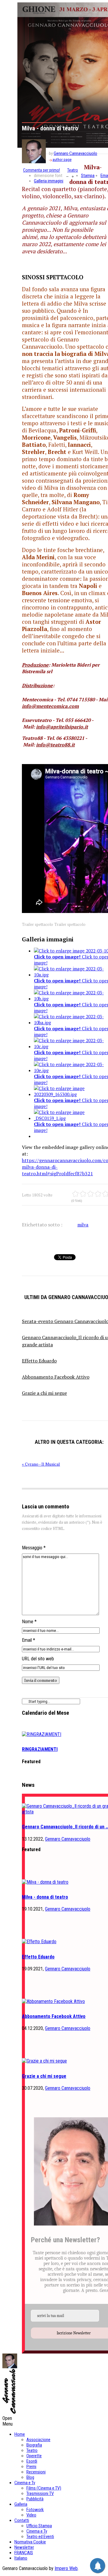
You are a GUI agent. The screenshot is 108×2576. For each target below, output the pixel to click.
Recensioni (36, 2472)
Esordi (32, 2461)
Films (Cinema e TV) (44, 2488)
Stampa (88, 176)
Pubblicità (35, 2499)
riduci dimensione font (67, 176)
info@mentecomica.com (50, 706)
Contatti (22, 2520)
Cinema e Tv (25, 2483)
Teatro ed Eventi (40, 2537)
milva (83, 1225)
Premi (31, 2467)
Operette (34, 2456)
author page (62, 160)
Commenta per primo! (42, 170)
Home (20, 2434)
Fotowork (35, 2510)
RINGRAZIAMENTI (40, 1749)
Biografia (34, 2445)
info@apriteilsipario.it (62, 727)
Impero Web (66, 2568)
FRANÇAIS (24, 2553)
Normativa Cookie (30, 2542)
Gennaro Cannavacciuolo (75, 153)
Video (31, 2515)
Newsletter (24, 2547)
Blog (30, 2477)
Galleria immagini (49, 181)
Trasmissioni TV (40, 2493)
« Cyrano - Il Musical (41, 1464)
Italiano (21, 2558)
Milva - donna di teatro (45, 1897)
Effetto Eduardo (38, 1957)
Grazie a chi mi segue (44, 2076)
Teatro (73, 170)
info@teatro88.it (55, 745)
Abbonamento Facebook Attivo (54, 2016)
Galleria (21, 2504)
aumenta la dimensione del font (73, 176)
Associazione (38, 2440)
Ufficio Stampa (39, 2526)
